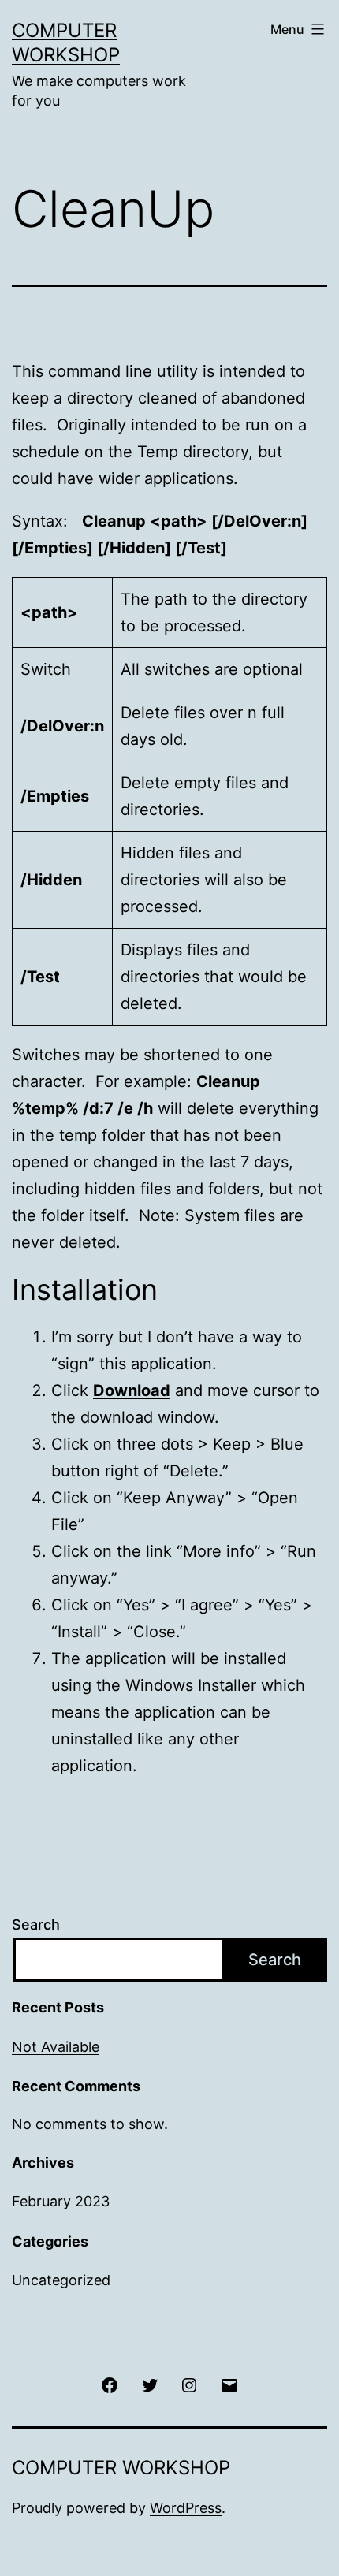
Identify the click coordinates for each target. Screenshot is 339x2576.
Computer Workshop (121, 2468)
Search (36, 1925)
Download (132, 1390)
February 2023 (61, 2201)
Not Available (56, 2047)
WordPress (186, 2508)
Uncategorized (61, 2280)
